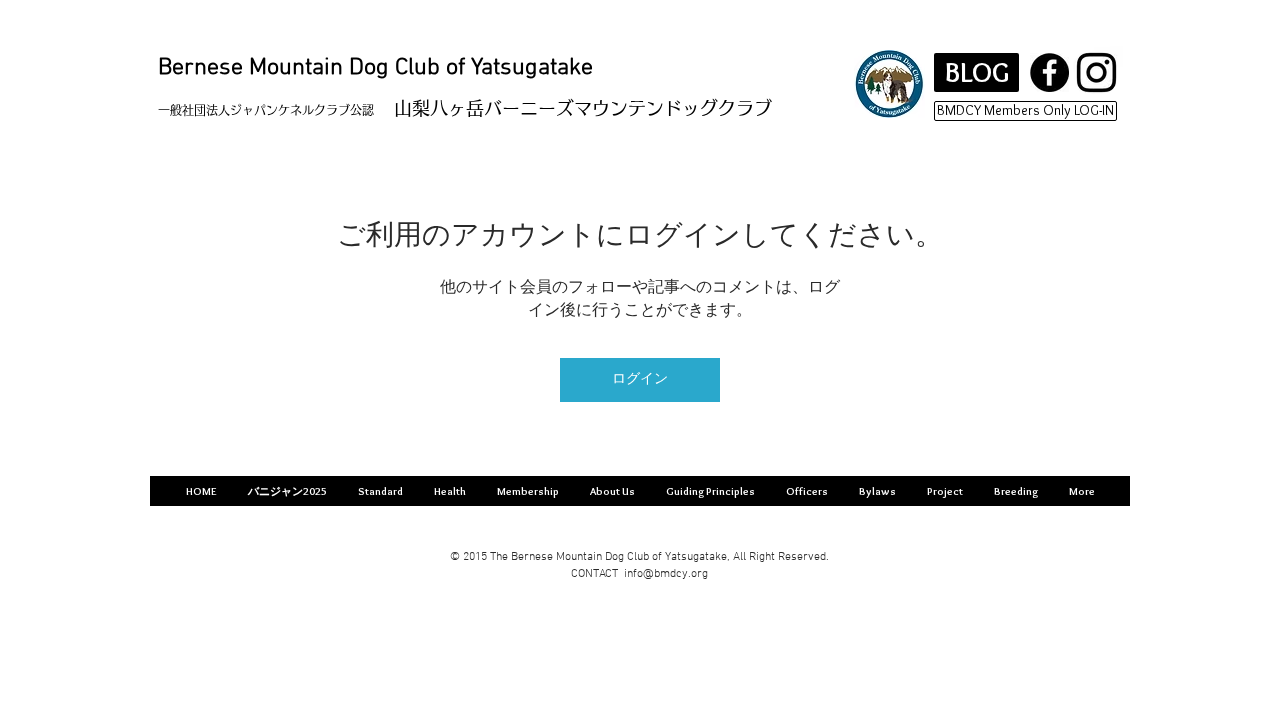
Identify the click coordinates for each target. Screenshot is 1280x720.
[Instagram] (1096, 72)
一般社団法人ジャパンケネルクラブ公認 (266, 110)
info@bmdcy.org (666, 574)
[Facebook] (1049, 72)
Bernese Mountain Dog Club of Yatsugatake (375, 68)
